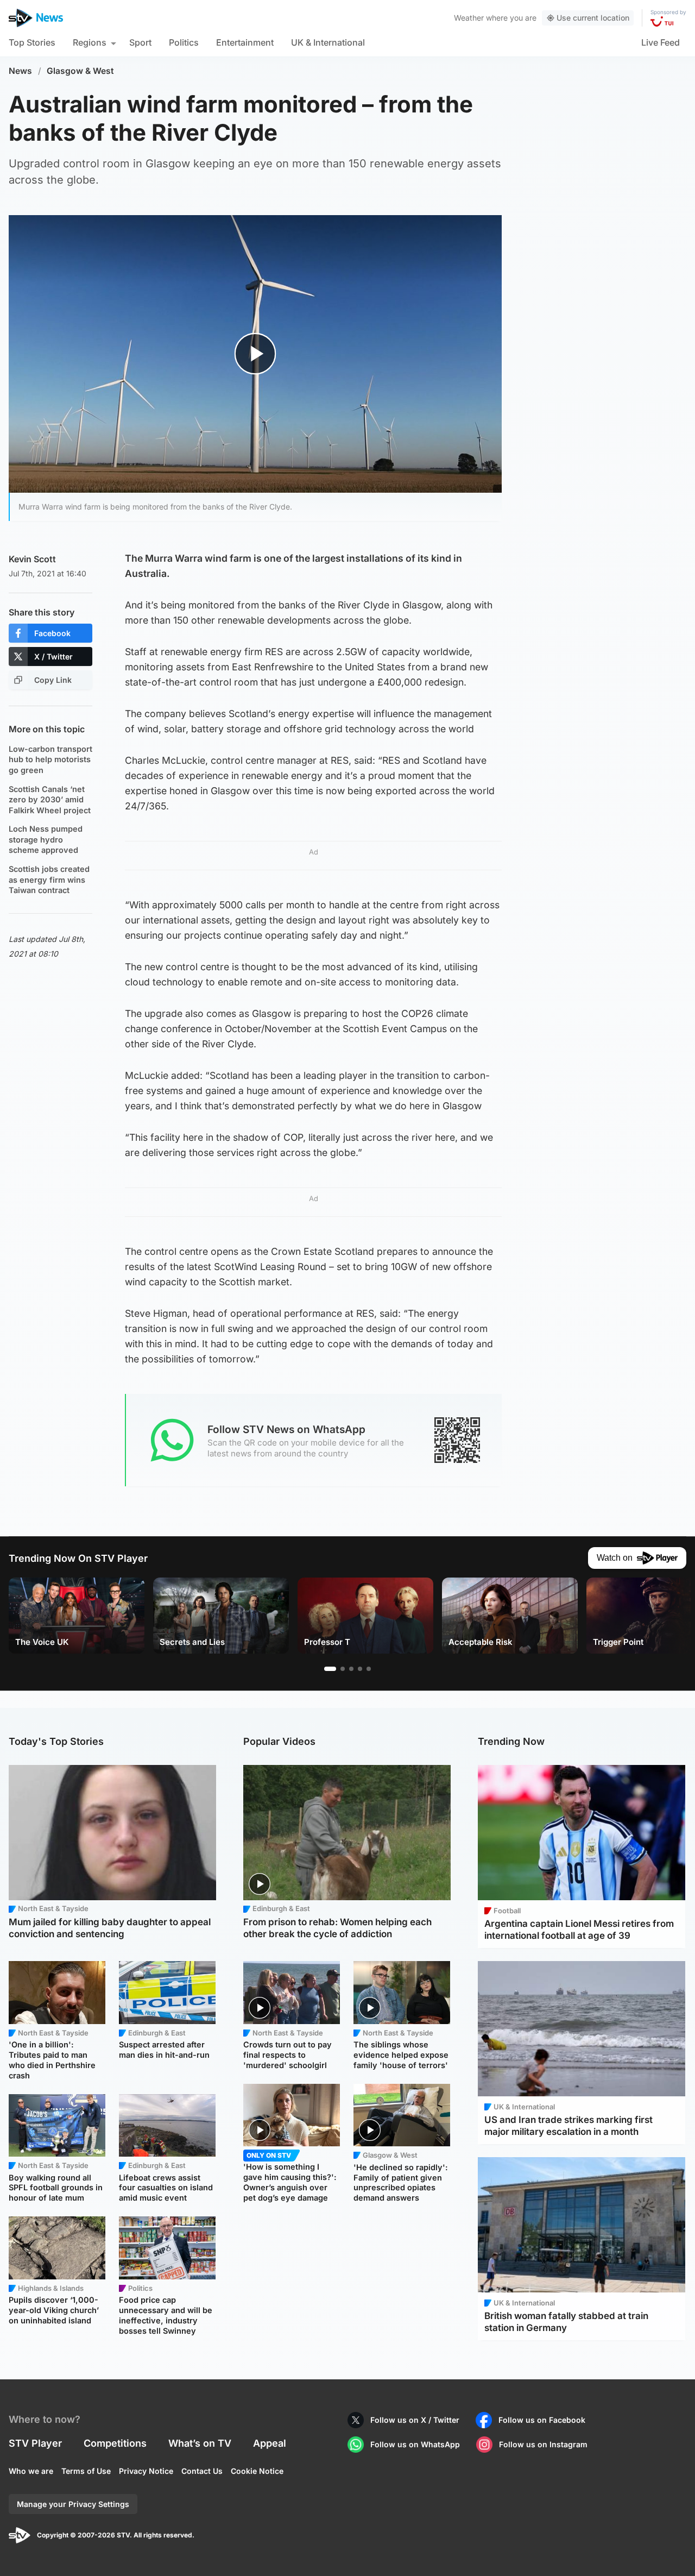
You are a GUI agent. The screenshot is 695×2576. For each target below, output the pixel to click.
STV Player (35, 2443)
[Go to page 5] (369, 1669)
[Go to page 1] (330, 1669)
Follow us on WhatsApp (415, 2444)
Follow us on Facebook (542, 2420)
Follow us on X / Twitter (415, 2420)
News (20, 71)
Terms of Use (86, 2471)
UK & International (328, 42)
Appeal (270, 2443)
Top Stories (32, 42)
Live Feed (661, 42)
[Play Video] (255, 354)
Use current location (593, 18)
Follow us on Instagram (543, 2444)
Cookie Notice (257, 2471)
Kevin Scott (32, 559)
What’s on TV (200, 2443)
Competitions (115, 2443)
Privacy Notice (146, 2471)
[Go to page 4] (360, 1669)
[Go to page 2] (343, 1669)
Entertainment (245, 42)
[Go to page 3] (351, 1669)
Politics (184, 42)
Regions (90, 42)
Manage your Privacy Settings (73, 2504)
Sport (140, 42)
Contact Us (202, 2471)
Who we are (31, 2471)
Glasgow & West (80, 71)
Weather (469, 18)
